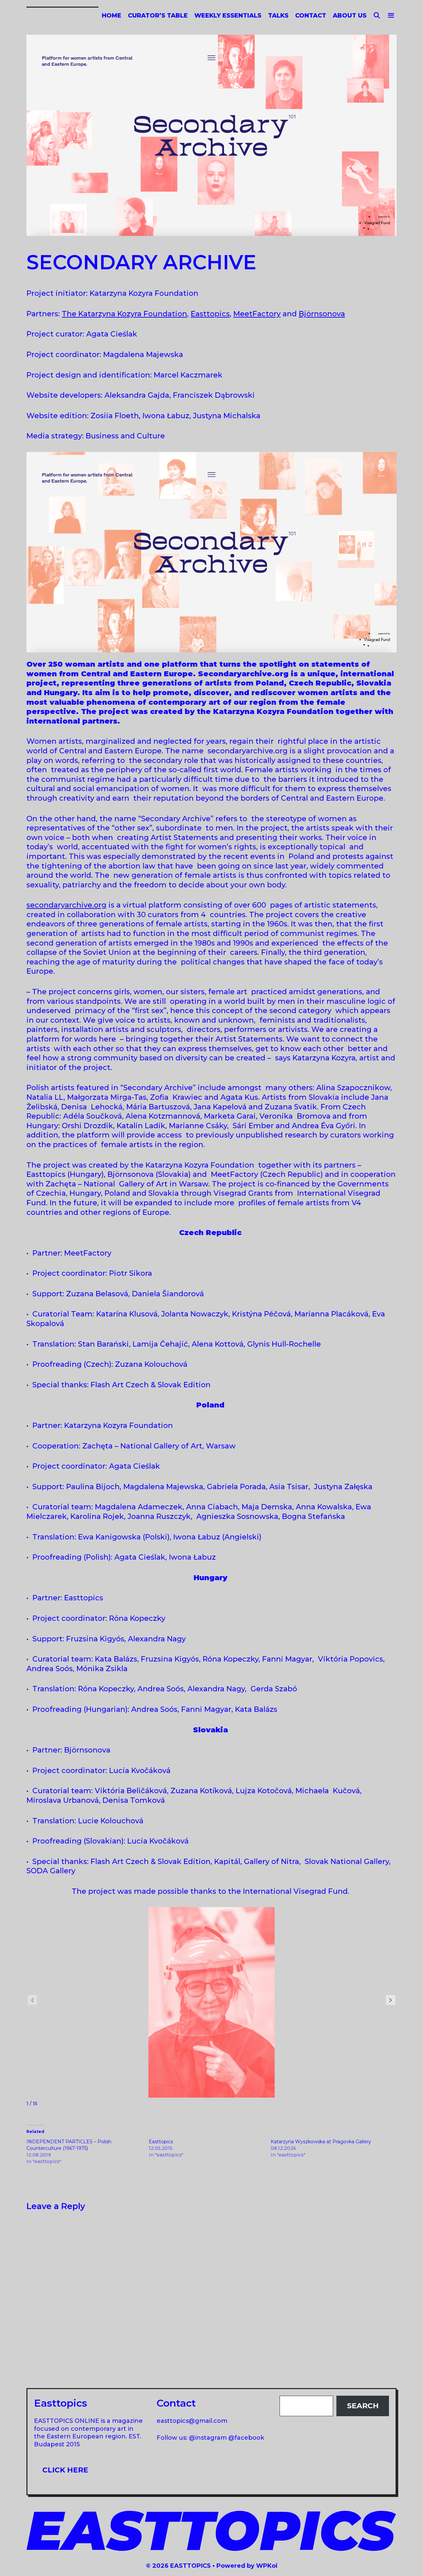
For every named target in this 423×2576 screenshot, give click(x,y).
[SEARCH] (377, 16)
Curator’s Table (158, 16)
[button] (391, 2000)
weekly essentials (228, 16)
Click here (65, 2470)
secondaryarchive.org (66, 905)
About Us (350, 16)
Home (112, 16)
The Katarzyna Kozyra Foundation (124, 314)
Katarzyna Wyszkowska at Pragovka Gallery (321, 2142)
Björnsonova (322, 314)
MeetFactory (257, 314)
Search (363, 2406)
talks (278, 16)
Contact (311, 16)
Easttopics (210, 314)
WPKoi (267, 2566)
